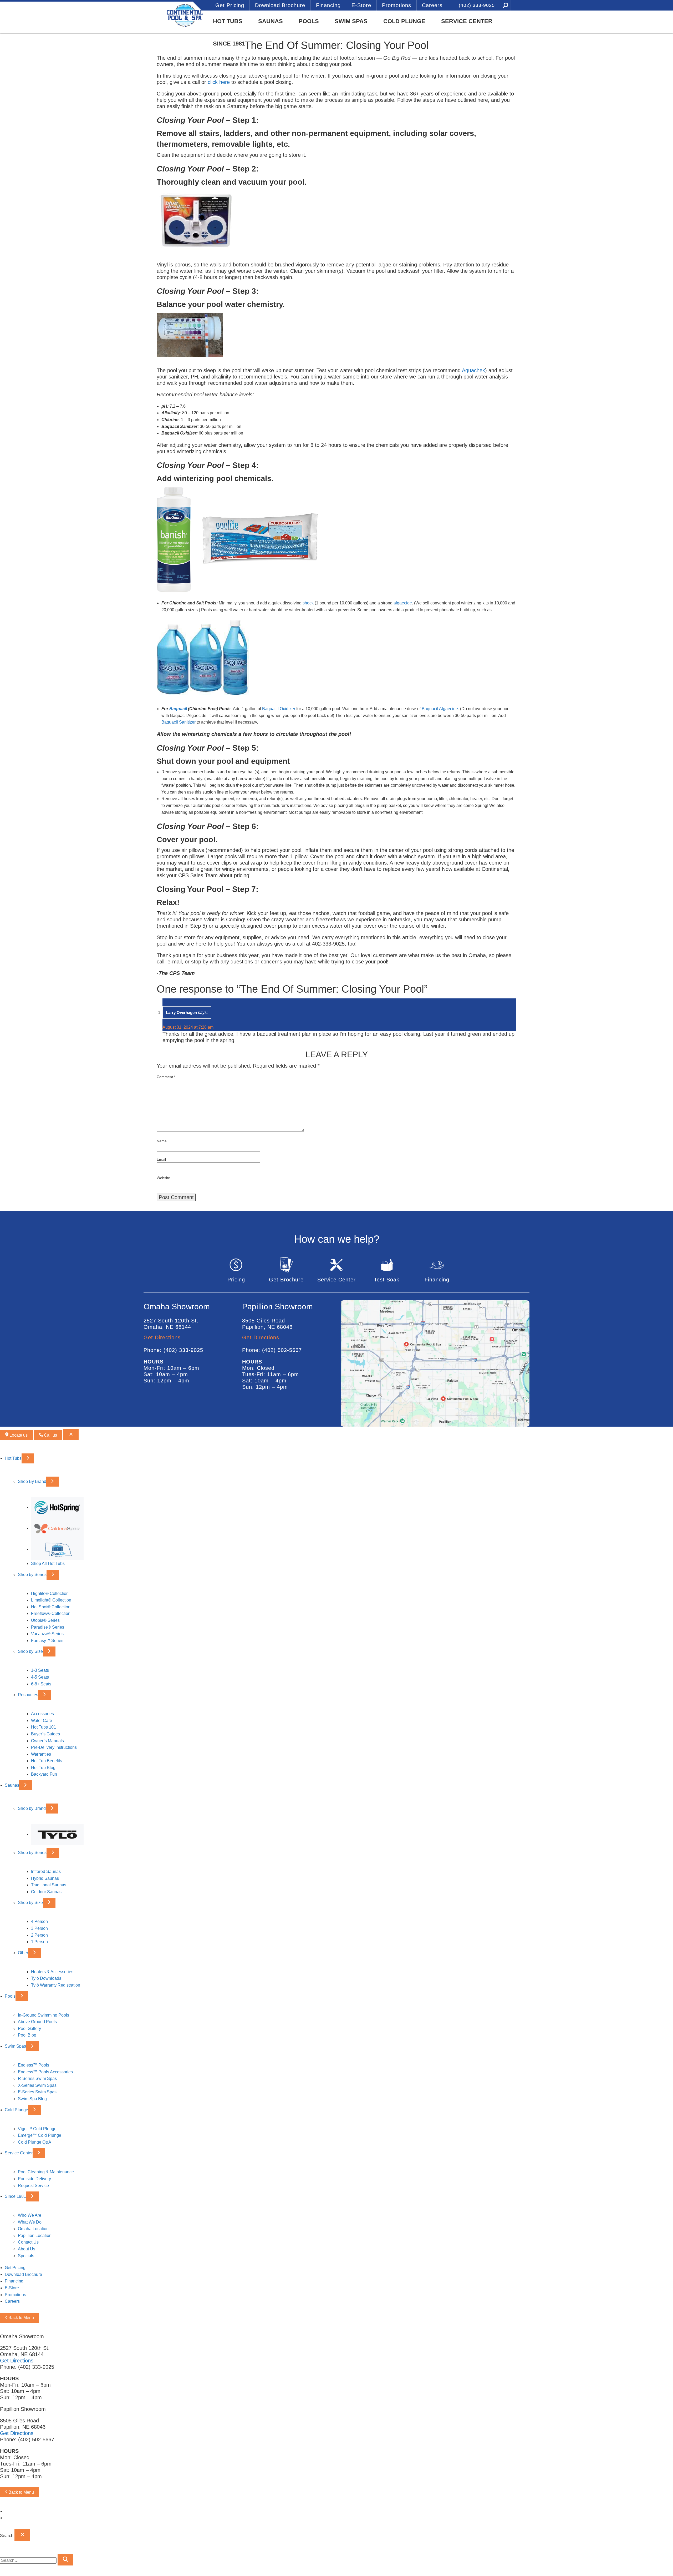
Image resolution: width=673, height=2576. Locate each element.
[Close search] (22, 2535)
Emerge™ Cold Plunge (40, 2135)
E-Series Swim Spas (37, 2092)
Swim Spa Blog (32, 2099)
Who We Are (30, 2215)
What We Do (30, 2222)
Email (161, 1159)
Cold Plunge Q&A (35, 2142)
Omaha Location (33, 2229)
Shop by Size (30, 1651)
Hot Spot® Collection (51, 1607)
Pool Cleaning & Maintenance (46, 2172)
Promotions (397, 5)
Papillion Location (35, 2236)
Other (23, 1953)
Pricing (236, 1280)
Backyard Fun (44, 1774)
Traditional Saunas (49, 1885)
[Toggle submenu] (28, 1458)
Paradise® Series (48, 1627)
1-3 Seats (40, 1670)
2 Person (39, 1935)
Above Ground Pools (37, 2022)
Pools (309, 21)
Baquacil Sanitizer (179, 722)
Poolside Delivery (34, 2179)
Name (162, 1141)
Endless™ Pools (34, 2065)
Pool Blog (27, 2035)
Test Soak (387, 1280)
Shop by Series (32, 1574)
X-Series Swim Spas (37, 2085)
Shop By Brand (32, 1481)
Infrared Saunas (46, 1872)
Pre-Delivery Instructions (54, 1747)
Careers (432, 5)
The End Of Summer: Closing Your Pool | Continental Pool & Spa (172, 15)
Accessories (42, 1714)
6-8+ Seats (41, 1684)
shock (308, 603)
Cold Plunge (404, 21)
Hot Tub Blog (43, 1768)
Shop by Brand (32, 1808)
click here (219, 82)
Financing (328, 5)
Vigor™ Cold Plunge (37, 2128)
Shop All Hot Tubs (48, 1564)
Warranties (41, 1754)
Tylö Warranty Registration (56, 1985)
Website (163, 1178)
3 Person (39, 1928)
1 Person (39, 1942)
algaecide (403, 603)
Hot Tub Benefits (47, 1761)
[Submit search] (65, 2560)
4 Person (39, 1921)
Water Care (42, 1721)
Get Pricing (230, 5)
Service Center (467, 21)
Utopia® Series (45, 1620)
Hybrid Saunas (45, 1878)
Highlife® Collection (50, 1593)
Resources (28, 1695)
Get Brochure (286, 1280)
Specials (26, 2256)
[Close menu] (71, 1435)
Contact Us (28, 2242)
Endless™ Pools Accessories (45, 2072)
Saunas (271, 21)
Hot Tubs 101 (44, 1727)
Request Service (33, 2185)
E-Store (361, 5)
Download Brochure (280, 5)
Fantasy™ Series (47, 1641)
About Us (27, 2249)
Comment (166, 1077)
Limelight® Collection (51, 1600)
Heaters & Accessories (52, 1972)
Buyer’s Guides (45, 1734)
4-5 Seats (40, 1677)
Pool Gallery (29, 2029)
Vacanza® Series (47, 1634)
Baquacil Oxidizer (279, 709)
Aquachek (473, 370)
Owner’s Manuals (47, 1741)
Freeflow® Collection (51, 1613)
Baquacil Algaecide (440, 709)
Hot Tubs (228, 21)
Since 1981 (229, 44)
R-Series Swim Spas (37, 2079)
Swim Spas (351, 21)
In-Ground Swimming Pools (44, 2015)
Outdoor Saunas (46, 1892)
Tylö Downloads (46, 1978)
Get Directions (162, 1337)
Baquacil (178, 709)
